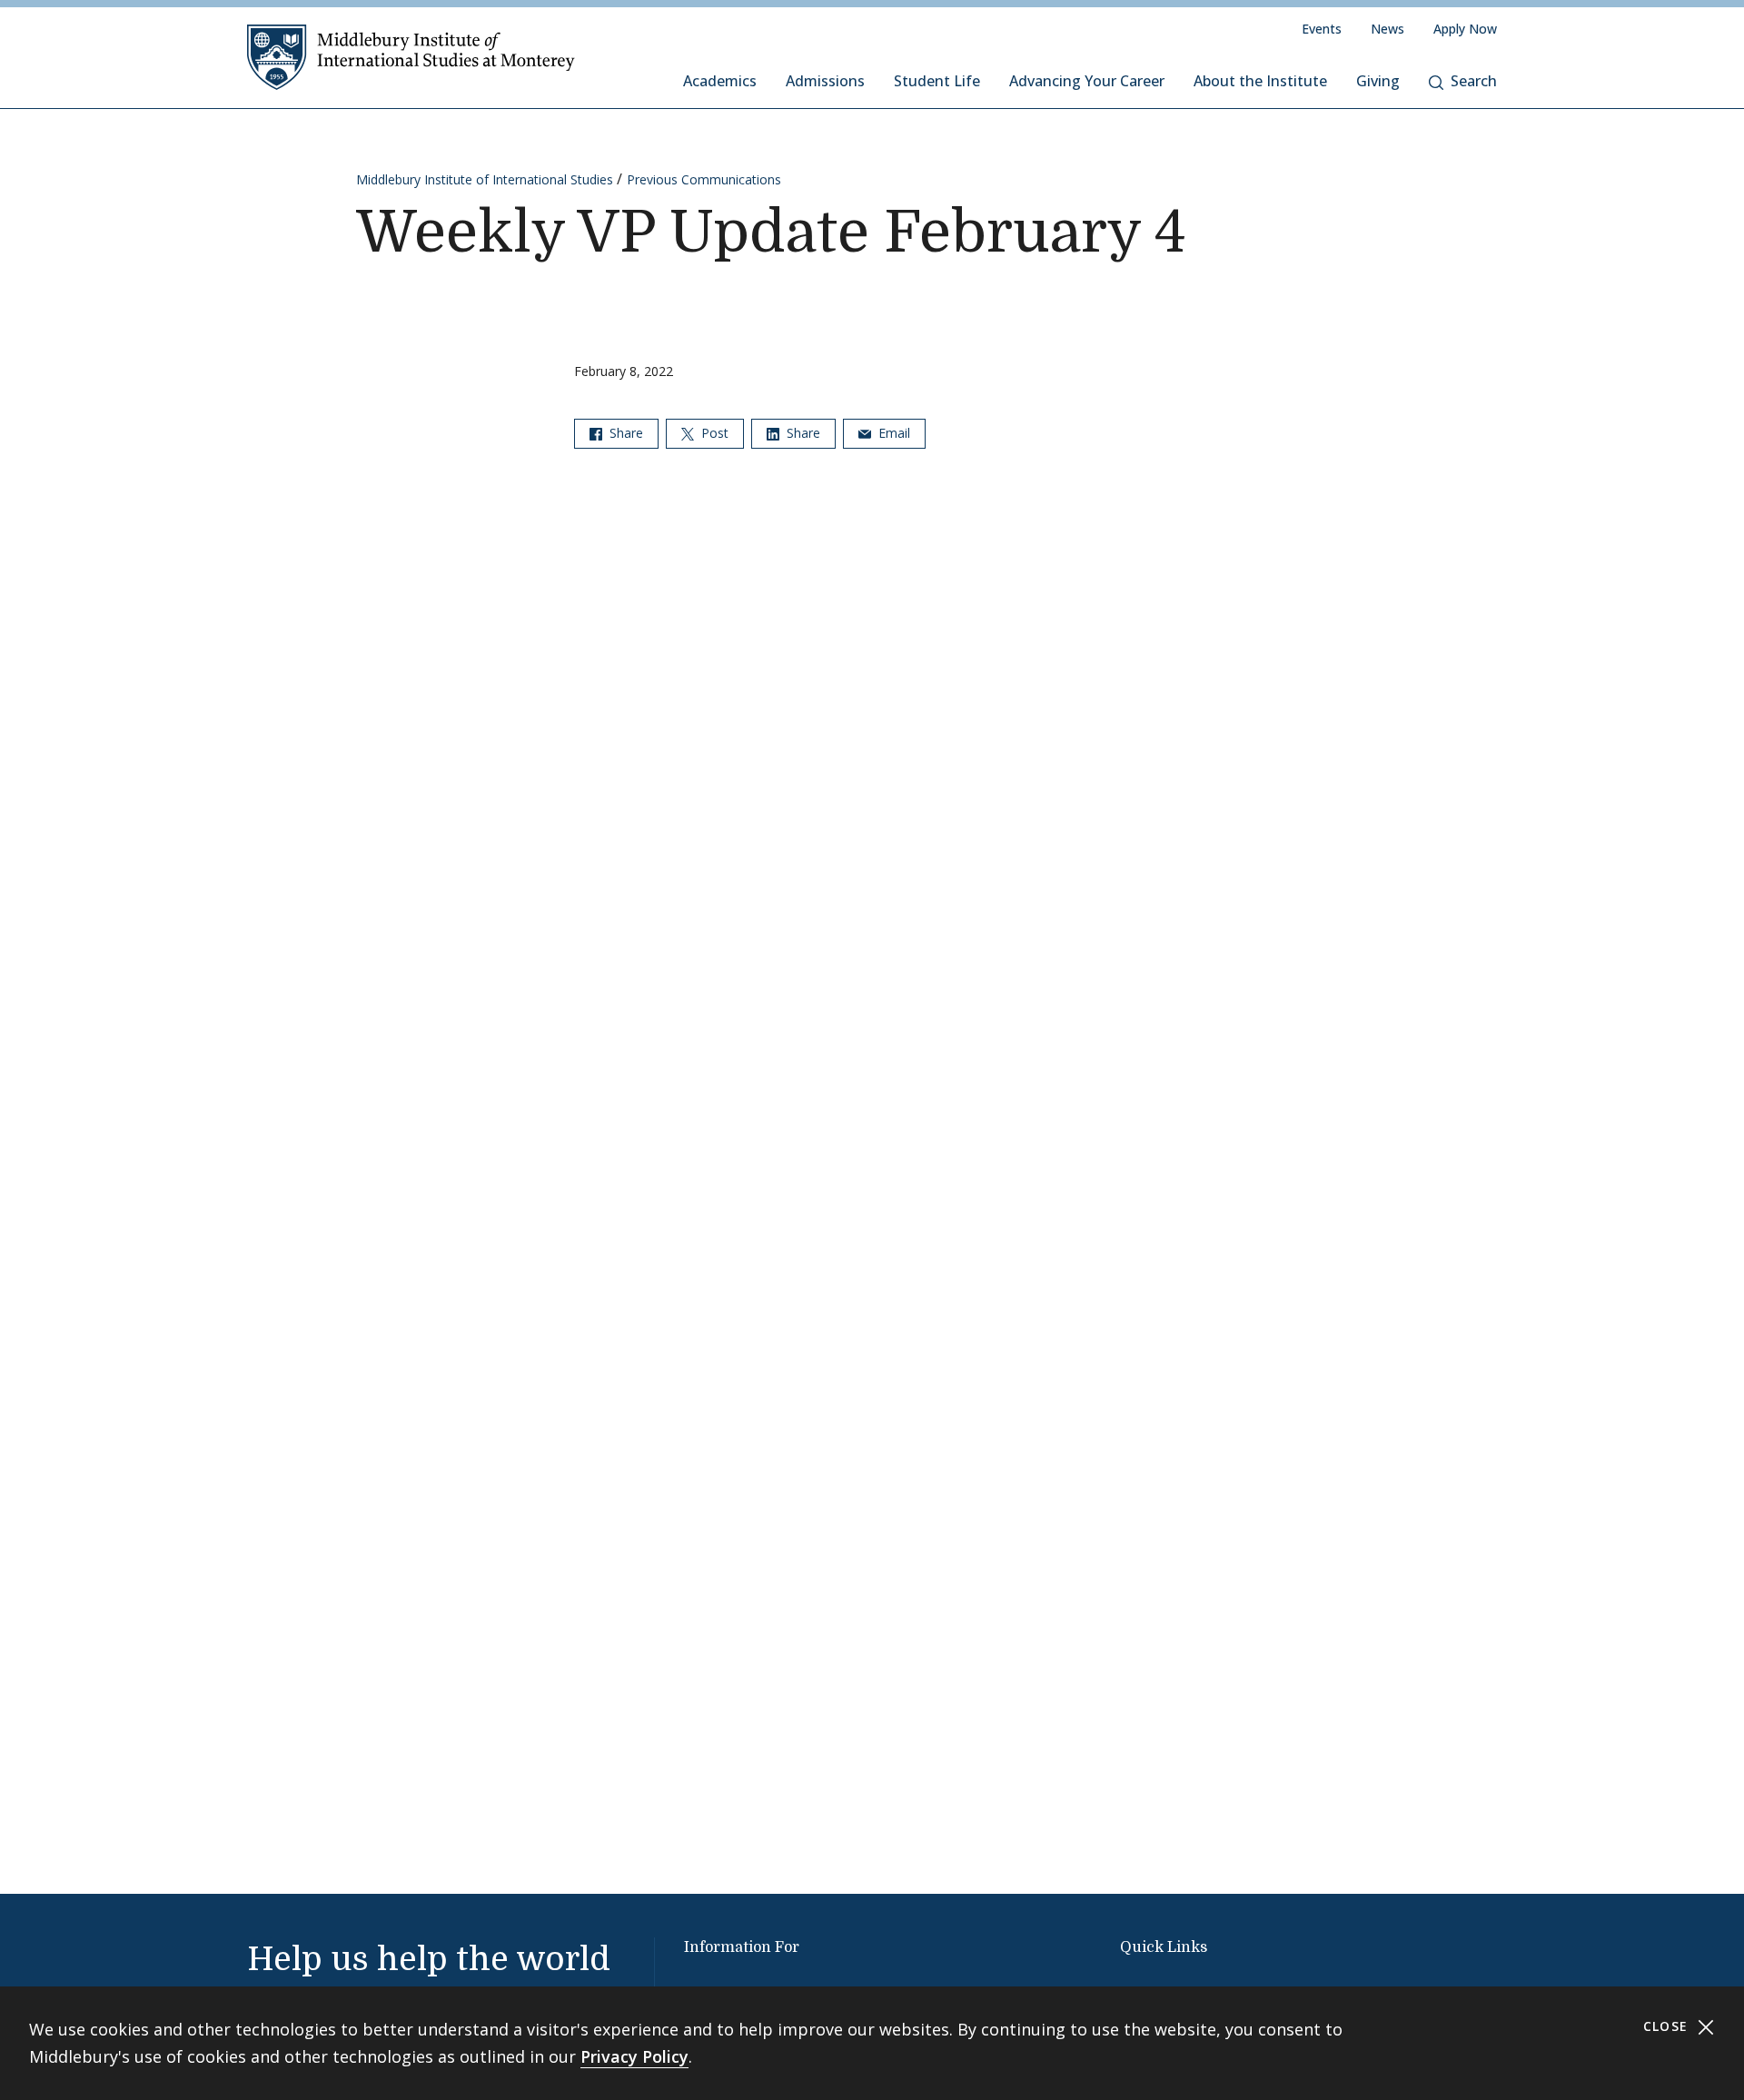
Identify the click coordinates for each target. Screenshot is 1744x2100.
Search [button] (1474, 81)
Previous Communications (704, 179)
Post (713, 433)
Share (624, 433)
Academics (720, 81)
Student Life (937, 81)
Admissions (825, 81)
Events (1322, 29)
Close (1668, 2026)
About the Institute (1260, 81)
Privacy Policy (634, 2056)
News (1387, 29)
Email (892, 433)
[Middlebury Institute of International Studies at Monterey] (411, 56)
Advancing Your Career (1087, 81)
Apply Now (1465, 29)
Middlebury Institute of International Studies (485, 179)
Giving (1378, 81)
